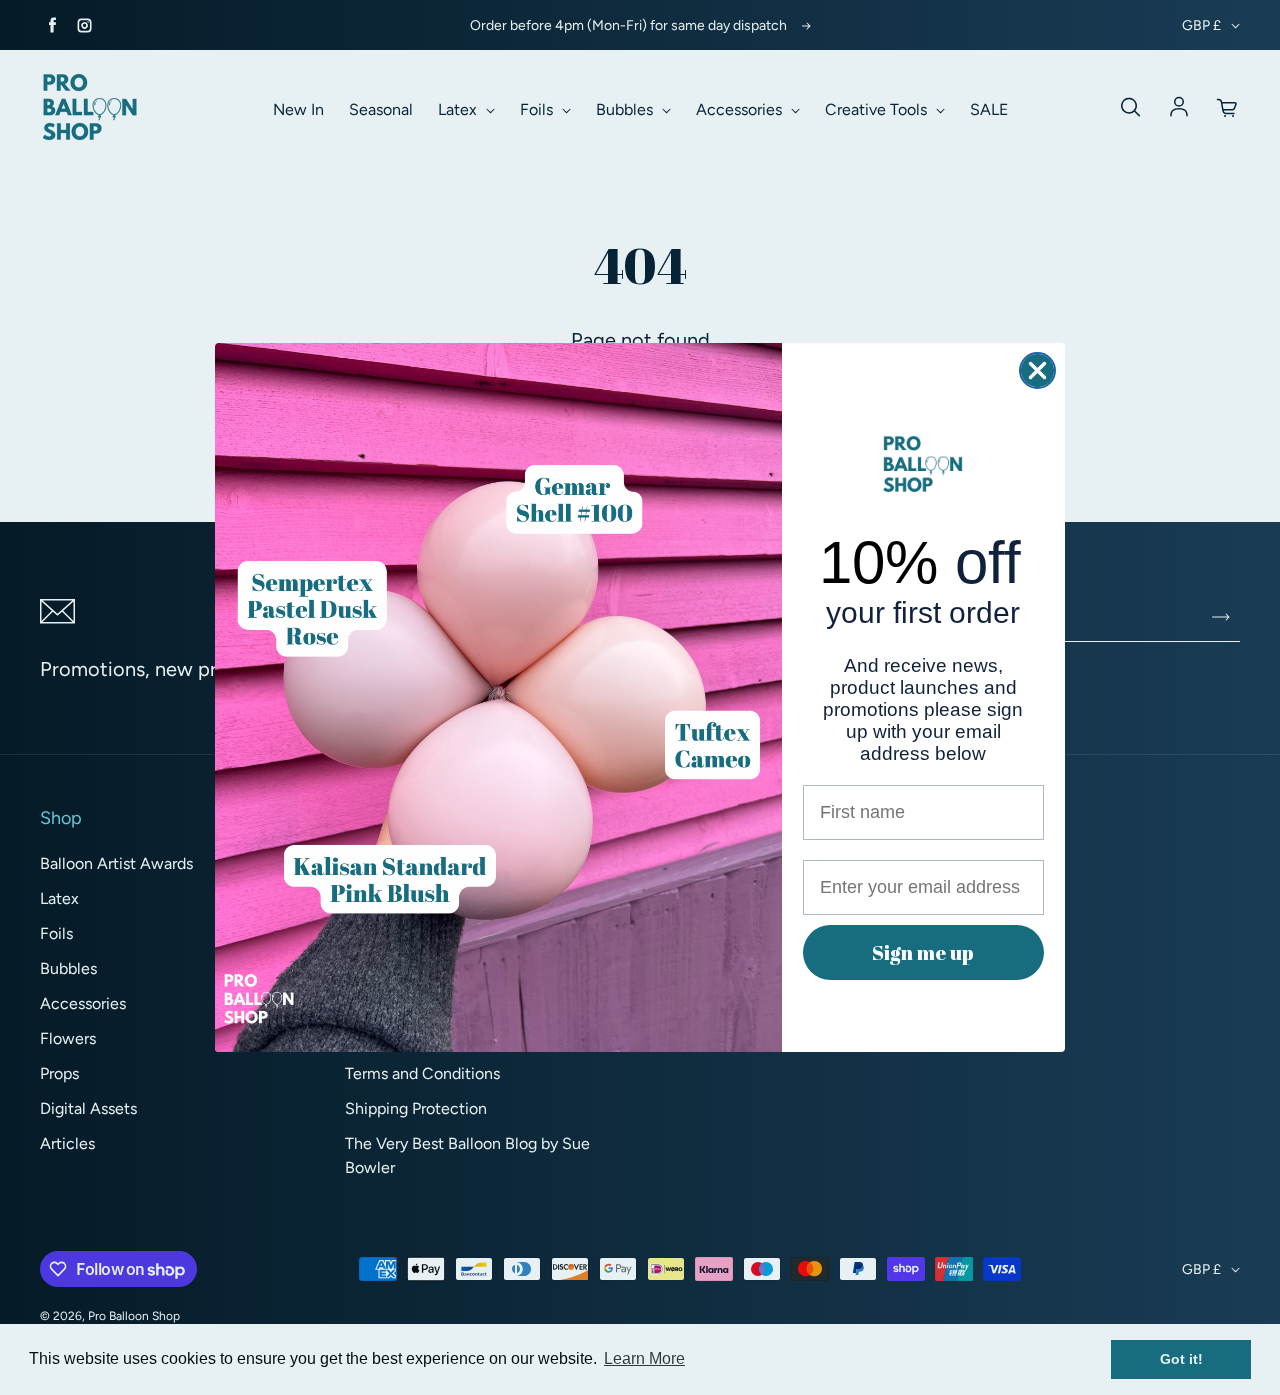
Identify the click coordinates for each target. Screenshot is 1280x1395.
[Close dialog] (1037, 370)
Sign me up (923, 952)
